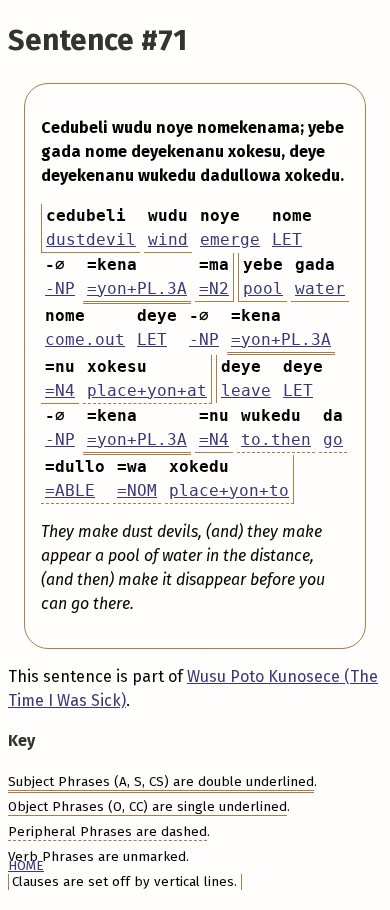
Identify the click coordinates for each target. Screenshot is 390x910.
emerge (230, 239)
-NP (60, 288)
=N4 (60, 390)
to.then (276, 439)
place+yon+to (229, 490)
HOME (26, 866)
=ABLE (70, 490)
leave (246, 390)
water (320, 288)
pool (263, 288)
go (333, 439)
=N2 (214, 288)
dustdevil (91, 239)
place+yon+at (147, 390)
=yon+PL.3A (137, 288)
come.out (85, 339)
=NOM (137, 490)
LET (287, 239)
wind (168, 239)
